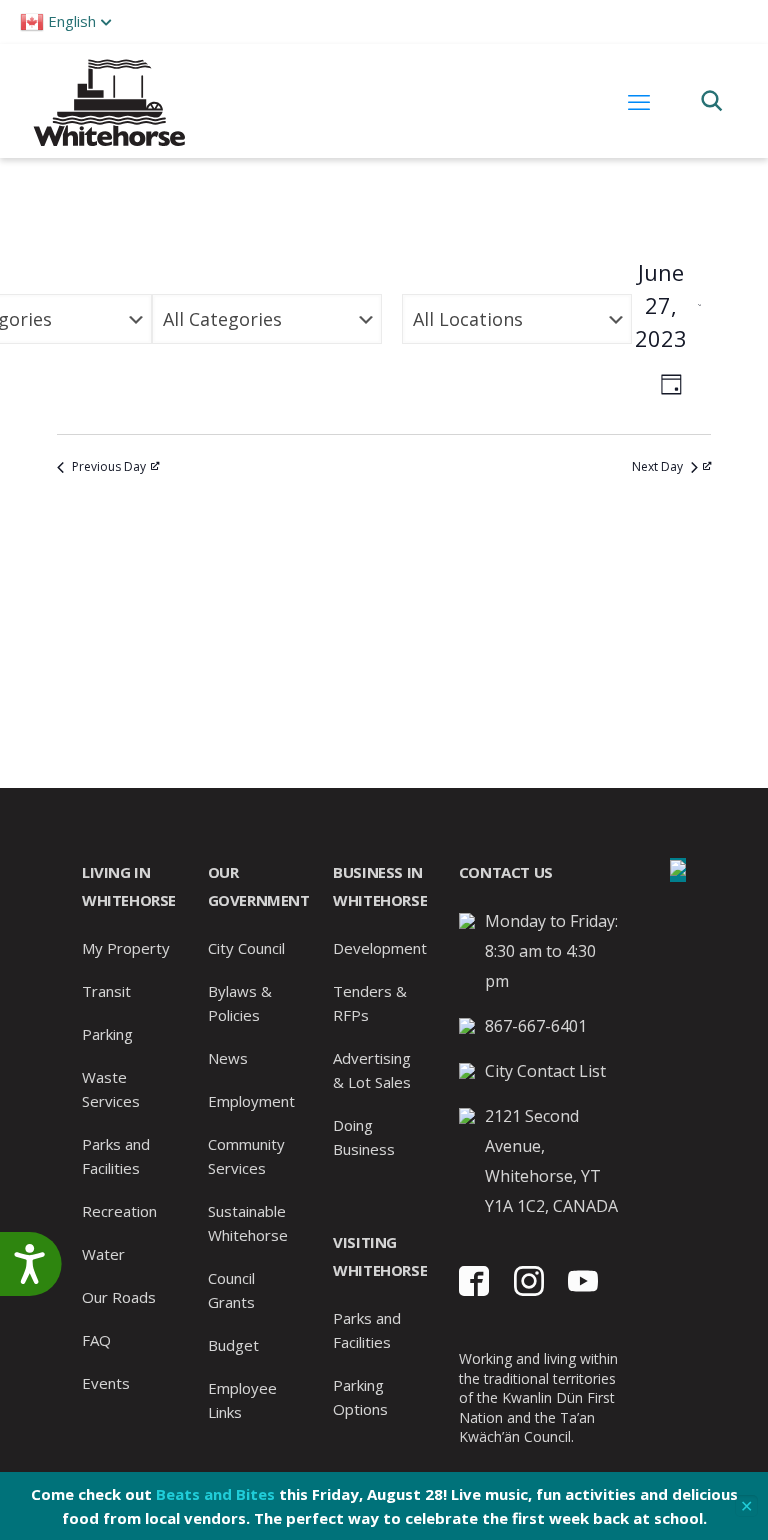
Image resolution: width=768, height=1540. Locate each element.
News (228, 1058)
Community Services (246, 1156)
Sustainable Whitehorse (248, 1223)
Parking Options (360, 1397)
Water (103, 1254)
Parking (107, 1034)
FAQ (96, 1340)
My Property (126, 948)
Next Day (657, 467)
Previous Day (109, 467)
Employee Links (242, 1400)
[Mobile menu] (639, 101)
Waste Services (111, 1089)
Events (106, 1383)
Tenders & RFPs (370, 1003)
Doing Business (364, 1137)
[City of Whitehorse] (108, 100)
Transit (106, 991)
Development (380, 948)
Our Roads (119, 1297)
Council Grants (231, 1290)
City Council (246, 948)
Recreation (119, 1211)
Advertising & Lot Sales (372, 1070)
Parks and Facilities (116, 1156)
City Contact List (545, 1071)
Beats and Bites (215, 1494)
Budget (233, 1345)
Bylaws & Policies (240, 1003)
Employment (251, 1101)
